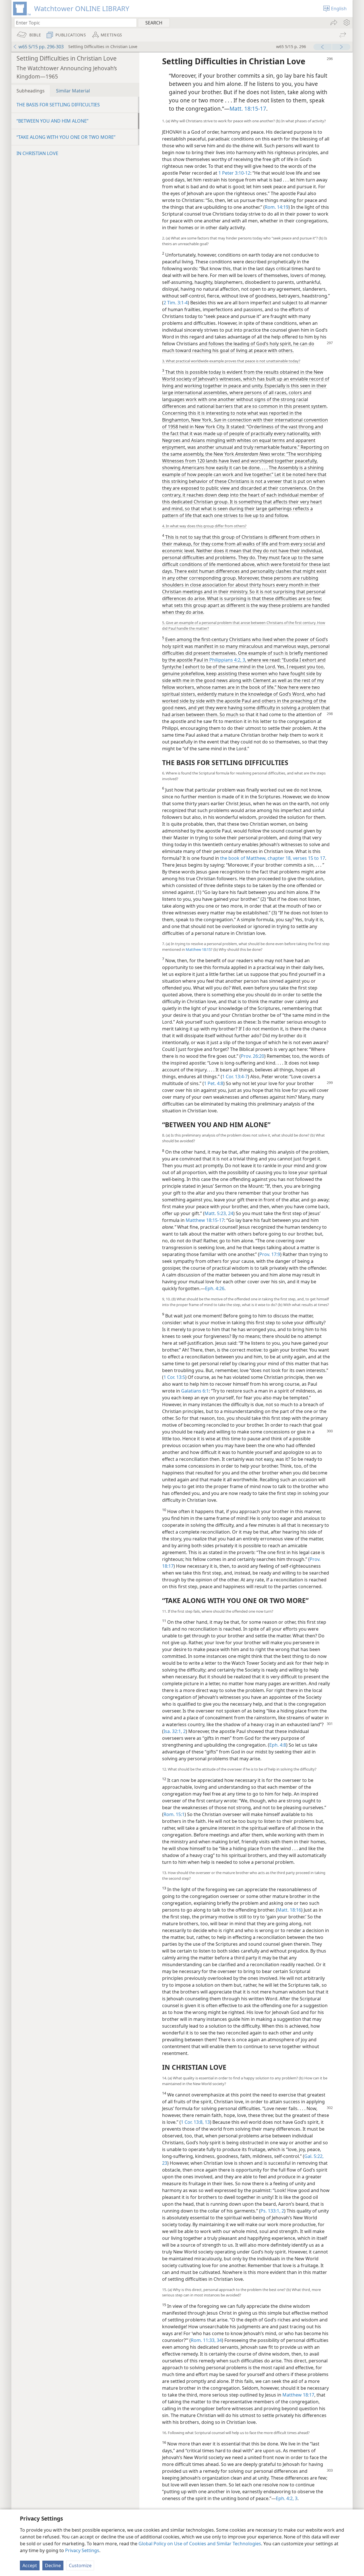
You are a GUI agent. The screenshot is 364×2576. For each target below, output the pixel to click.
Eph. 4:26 (215, 1288)
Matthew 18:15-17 (205, 1220)
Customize (80, 2565)
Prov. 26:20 (253, 1056)
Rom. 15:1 (174, 1814)
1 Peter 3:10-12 (234, 173)
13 (207, 2122)
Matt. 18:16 (289, 1910)
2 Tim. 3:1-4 (176, 303)
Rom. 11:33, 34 (206, 2340)
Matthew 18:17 (298, 2395)
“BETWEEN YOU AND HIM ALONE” (52, 121)
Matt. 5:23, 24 (219, 1213)
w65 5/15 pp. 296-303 (41, 47)
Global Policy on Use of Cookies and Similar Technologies (200, 2544)
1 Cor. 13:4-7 (235, 1077)
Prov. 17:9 (270, 1254)
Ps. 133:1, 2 (272, 2211)
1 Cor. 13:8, (192, 2122)
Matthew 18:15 (198, 949)
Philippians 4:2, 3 (227, 660)
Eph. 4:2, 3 (287, 2498)
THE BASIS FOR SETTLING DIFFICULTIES (58, 105)
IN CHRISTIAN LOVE (37, 153)
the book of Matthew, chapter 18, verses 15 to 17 (273, 858)
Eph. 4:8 (278, 1745)
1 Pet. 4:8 (214, 1083)
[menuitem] (346, 22)
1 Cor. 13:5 (174, 1377)
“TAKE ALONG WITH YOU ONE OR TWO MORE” (66, 137)
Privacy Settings (82, 2550)
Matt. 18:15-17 (248, 109)
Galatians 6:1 (195, 1391)
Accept (30, 2565)
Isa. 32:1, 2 (175, 1731)
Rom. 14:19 (277, 207)
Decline (53, 2565)
